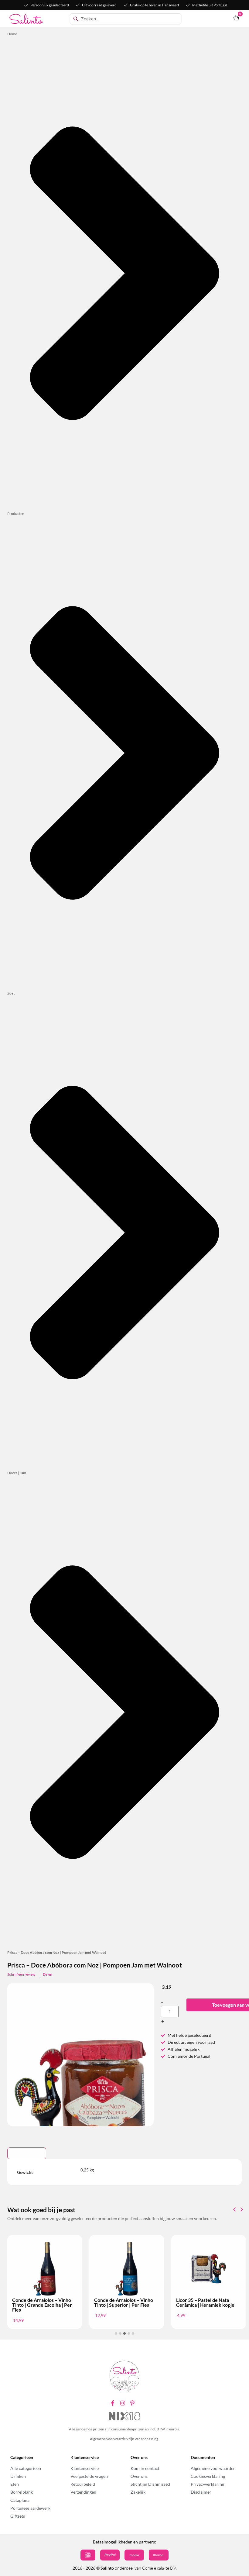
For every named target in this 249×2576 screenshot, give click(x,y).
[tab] (27, 2153)
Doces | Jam (17, 1473)
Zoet (11, 993)
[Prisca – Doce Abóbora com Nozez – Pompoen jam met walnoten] (80, 2093)
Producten (16, 514)
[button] (242, 2209)
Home (12, 34)
